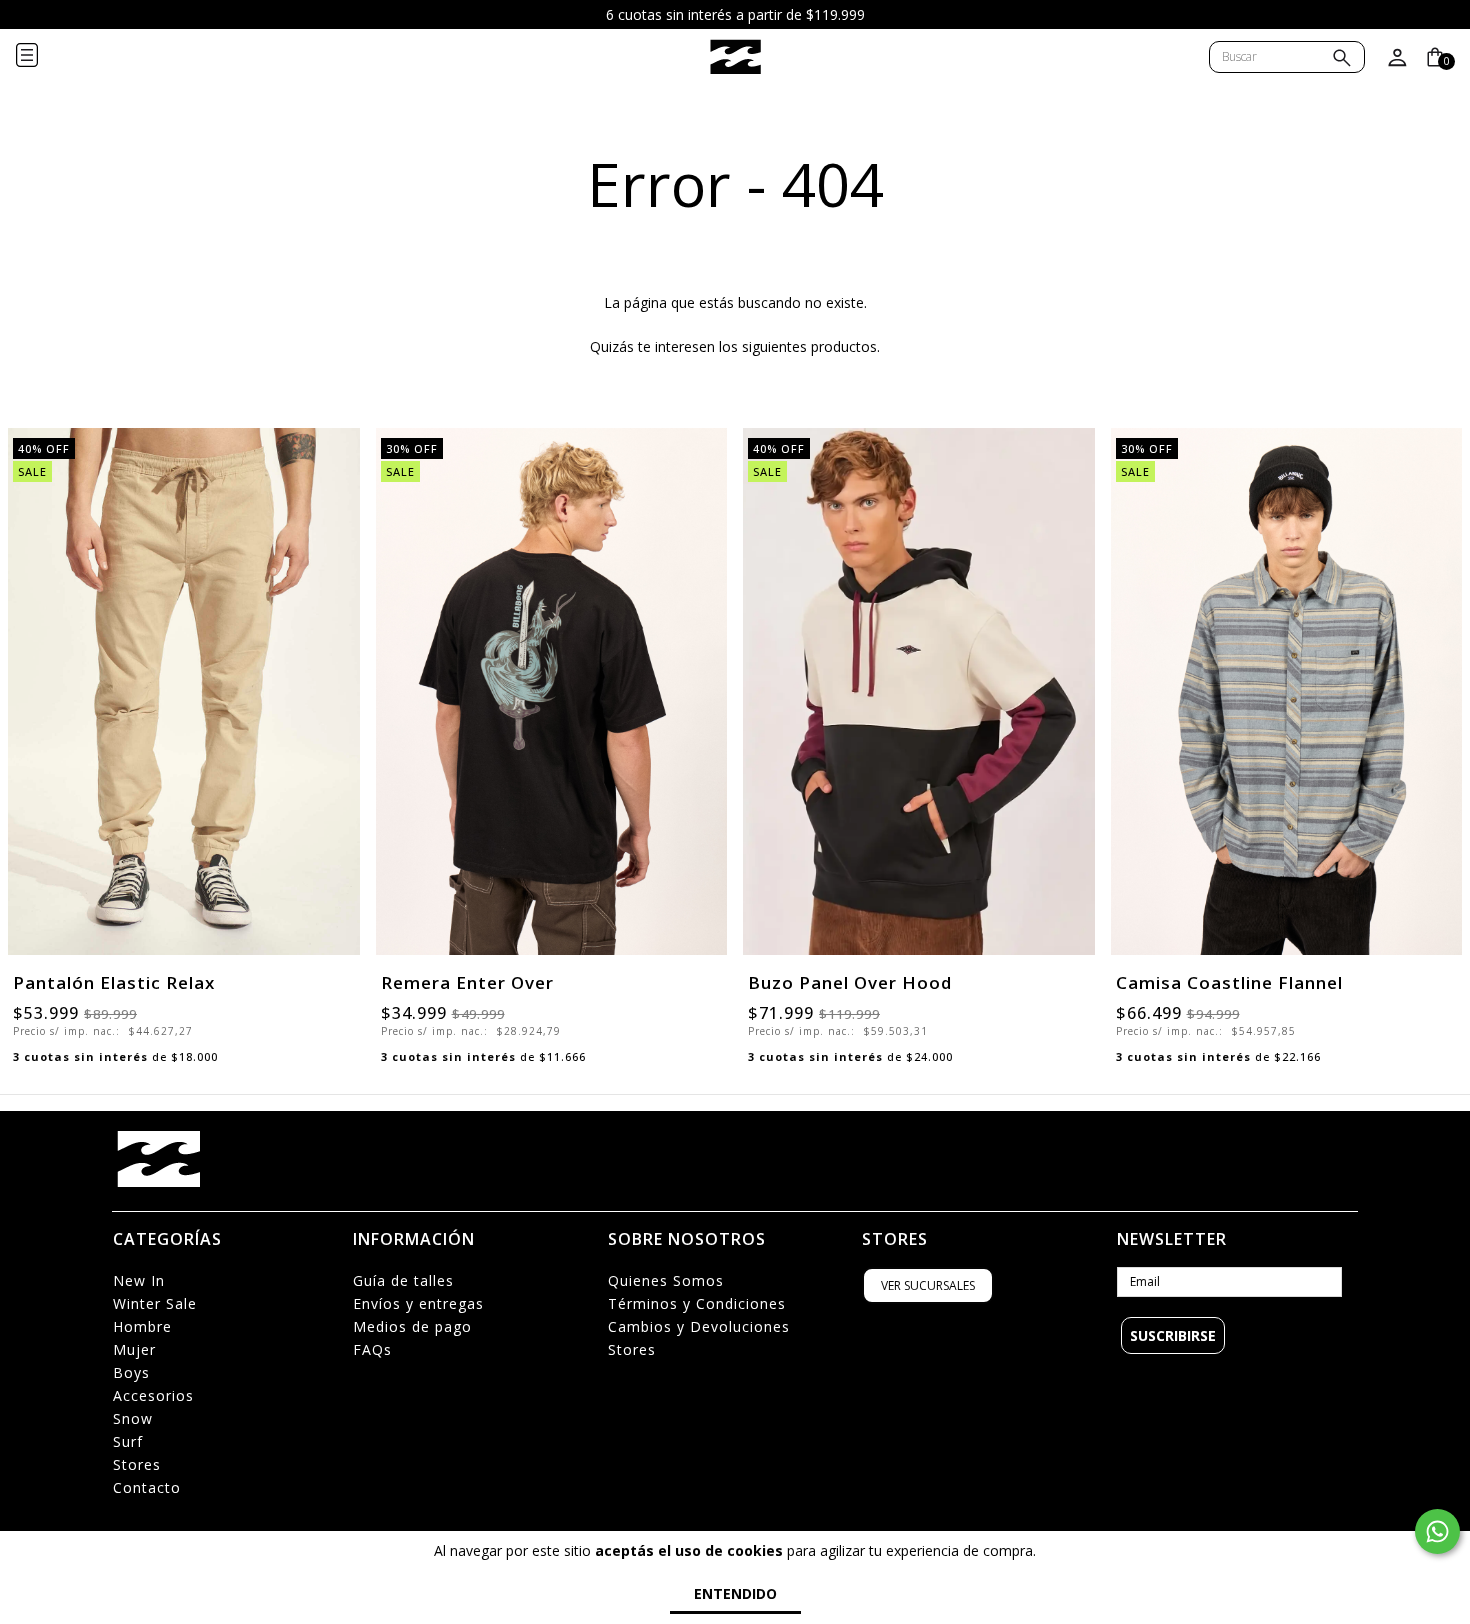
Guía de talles (403, 1280)
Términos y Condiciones (697, 1303)
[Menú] (43, 57)
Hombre (142, 1326)
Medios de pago (412, 1326)
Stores (137, 1464)
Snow (133, 1418)
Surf (128, 1441)
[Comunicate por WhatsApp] (1437, 1531)
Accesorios (153, 1395)
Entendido (735, 1593)
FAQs (372, 1349)
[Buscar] (1342, 59)
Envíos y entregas (418, 1303)
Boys (131, 1372)
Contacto (147, 1487)
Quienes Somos (666, 1280)
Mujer (134, 1349)
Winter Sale (155, 1303)
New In (139, 1280)
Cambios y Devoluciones (699, 1326)
